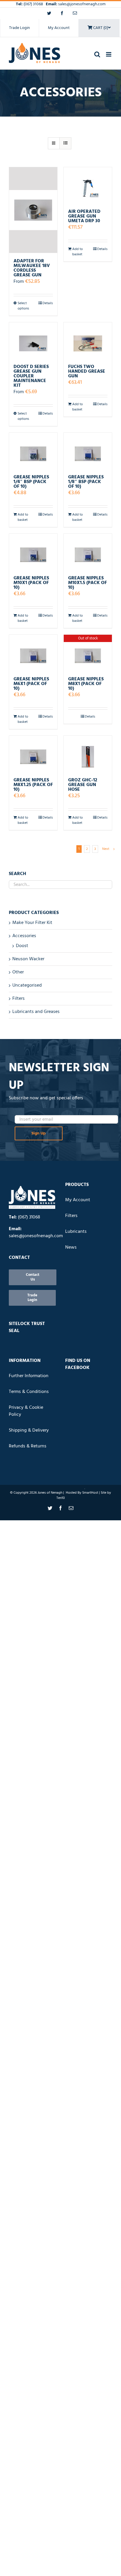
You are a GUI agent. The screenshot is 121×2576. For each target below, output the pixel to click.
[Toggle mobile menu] (109, 54)
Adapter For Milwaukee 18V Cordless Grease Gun (32, 268)
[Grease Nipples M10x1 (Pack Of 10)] (33, 552)
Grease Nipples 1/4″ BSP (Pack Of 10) (31, 482)
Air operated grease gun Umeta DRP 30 (84, 216)
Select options (23, 306)
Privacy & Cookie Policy (26, 1411)
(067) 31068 (34, 4)
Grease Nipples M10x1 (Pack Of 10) (31, 583)
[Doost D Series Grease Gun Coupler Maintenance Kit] (33, 340)
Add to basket (78, 252)
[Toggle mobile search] (97, 54)
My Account (59, 28)
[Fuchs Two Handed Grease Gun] (88, 340)
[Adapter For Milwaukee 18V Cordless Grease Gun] (33, 210)
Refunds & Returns (28, 1446)
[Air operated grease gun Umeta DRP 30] (88, 185)
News (71, 1247)
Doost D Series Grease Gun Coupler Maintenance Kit (31, 376)
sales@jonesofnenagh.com (82, 4)
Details (48, 303)
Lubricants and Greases (36, 1012)
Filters (19, 999)
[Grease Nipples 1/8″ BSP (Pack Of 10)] (88, 451)
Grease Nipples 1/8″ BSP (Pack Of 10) (86, 482)
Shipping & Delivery (29, 1430)
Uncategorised (27, 985)
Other (18, 972)
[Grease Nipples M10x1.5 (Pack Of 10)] (88, 552)
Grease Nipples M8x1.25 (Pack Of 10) (33, 785)
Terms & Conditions (29, 1392)
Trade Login (20, 28)
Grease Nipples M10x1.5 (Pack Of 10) (88, 583)
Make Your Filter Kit (32, 923)
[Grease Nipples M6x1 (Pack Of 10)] (33, 653)
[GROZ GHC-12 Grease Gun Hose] (88, 754)
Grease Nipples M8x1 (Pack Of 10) (86, 684)
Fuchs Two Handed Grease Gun (87, 372)
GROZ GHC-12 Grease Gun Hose (83, 785)
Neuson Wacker (28, 959)
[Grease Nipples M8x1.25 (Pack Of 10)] (33, 754)
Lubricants (76, 1232)
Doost (22, 946)
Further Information (29, 1376)
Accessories (24, 936)
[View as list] (65, 143)
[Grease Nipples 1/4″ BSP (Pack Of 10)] (33, 451)
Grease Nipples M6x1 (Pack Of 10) (31, 684)
